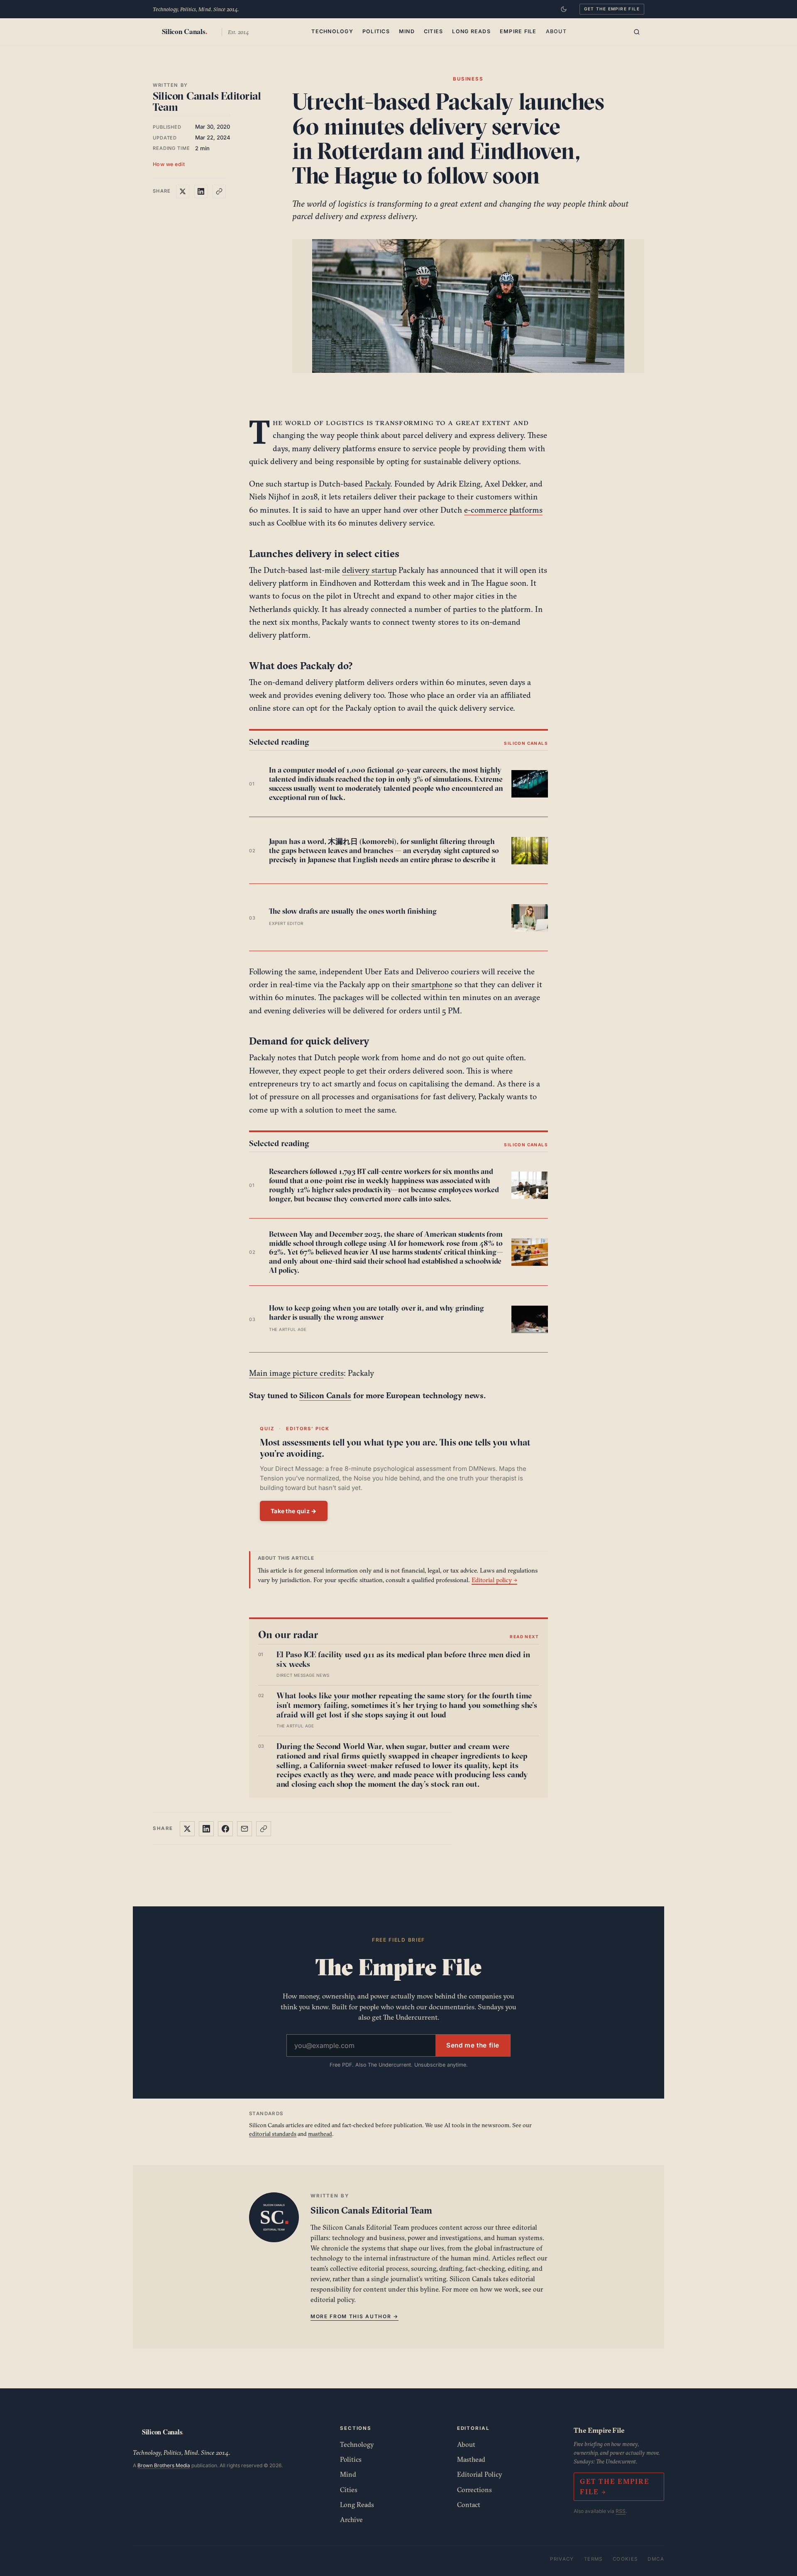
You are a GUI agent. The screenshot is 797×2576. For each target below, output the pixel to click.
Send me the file (473, 2045)
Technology (332, 31)
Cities (434, 31)
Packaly (378, 484)
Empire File (518, 31)
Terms (593, 2559)
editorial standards (273, 2134)
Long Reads (471, 31)
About (556, 31)
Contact (469, 2505)
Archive (351, 2520)
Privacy (562, 2559)
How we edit (169, 164)
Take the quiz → (294, 1511)
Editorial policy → (494, 1580)
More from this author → (354, 2316)
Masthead (471, 2459)
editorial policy (332, 2300)
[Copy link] (219, 191)
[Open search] (637, 32)
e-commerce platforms (503, 510)
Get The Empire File (612, 9)
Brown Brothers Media (164, 2465)
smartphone (432, 984)
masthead (320, 2134)
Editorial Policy (480, 2474)
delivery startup (369, 570)
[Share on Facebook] (225, 1829)
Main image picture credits (296, 1373)
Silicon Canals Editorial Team (207, 102)
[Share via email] (244, 1829)
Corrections (474, 2490)
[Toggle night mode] (564, 9)
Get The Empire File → (614, 2487)
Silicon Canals (325, 1395)
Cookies (625, 2559)
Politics (376, 31)
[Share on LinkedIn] (201, 191)
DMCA (656, 2559)
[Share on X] (183, 191)
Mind (407, 31)
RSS (621, 2511)
